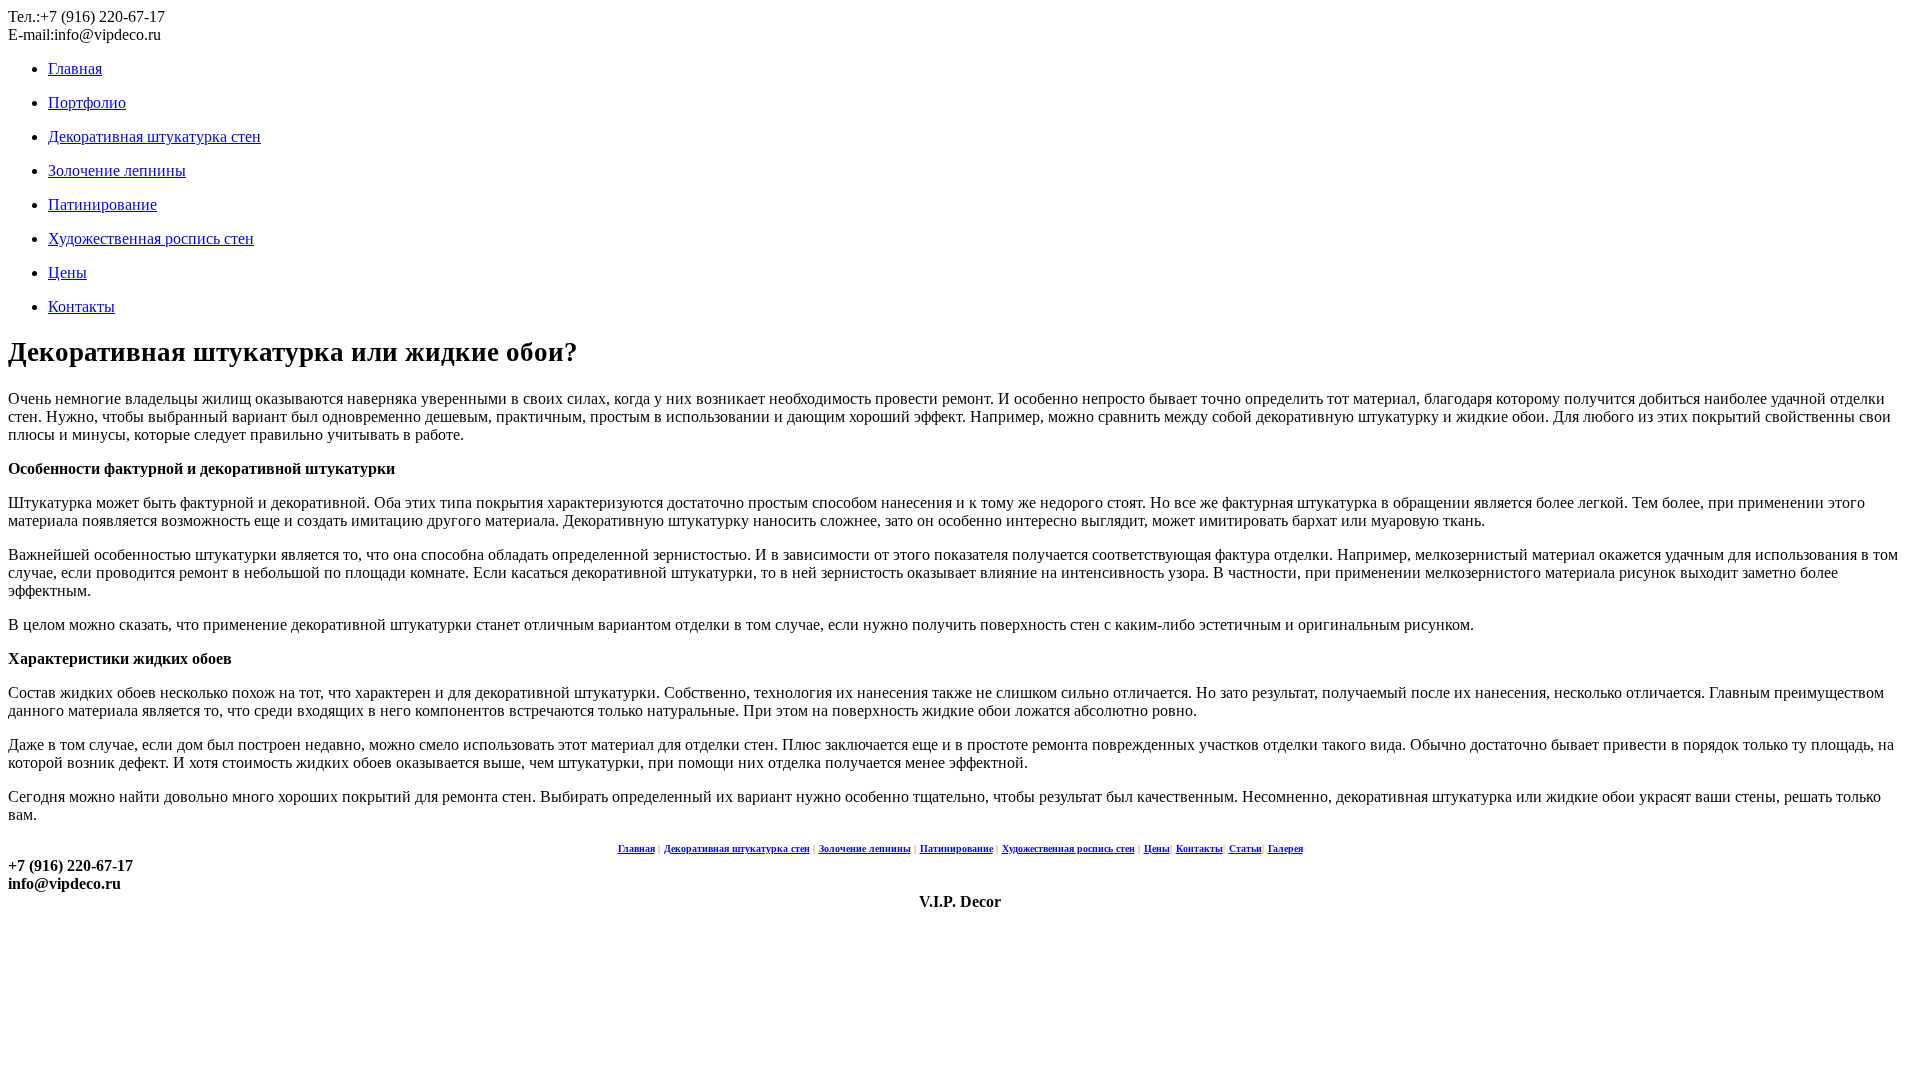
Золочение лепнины (117, 170)
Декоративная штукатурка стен (154, 136)
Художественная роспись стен (151, 238)
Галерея (1285, 848)
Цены (67, 272)
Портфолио (87, 102)
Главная (75, 68)
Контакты (81, 306)
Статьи (1245, 848)
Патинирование (102, 204)
